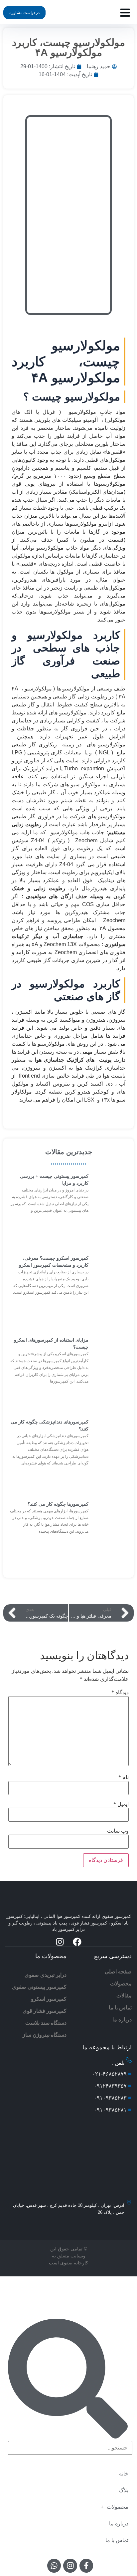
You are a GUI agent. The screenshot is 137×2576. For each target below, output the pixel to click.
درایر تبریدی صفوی (46, 1975)
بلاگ (124, 2490)
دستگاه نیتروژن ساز (45, 2035)
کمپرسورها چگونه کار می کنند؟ (58, 1504)
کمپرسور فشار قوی (45, 2011)
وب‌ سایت (118, 1831)
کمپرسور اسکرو (49, 1999)
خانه (124, 2474)
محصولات (121, 1984)
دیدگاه (120, 1692)
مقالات (124, 1996)
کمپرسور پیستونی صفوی (39, 1987)
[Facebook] (77, 1942)
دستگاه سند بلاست (46, 2023)
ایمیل (121, 1804)
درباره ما (122, 2020)
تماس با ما (120, 2008)
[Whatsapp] (54, 2566)
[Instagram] (60, 1942)
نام (124, 1777)
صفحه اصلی (118, 1972)
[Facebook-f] (86, 2566)
